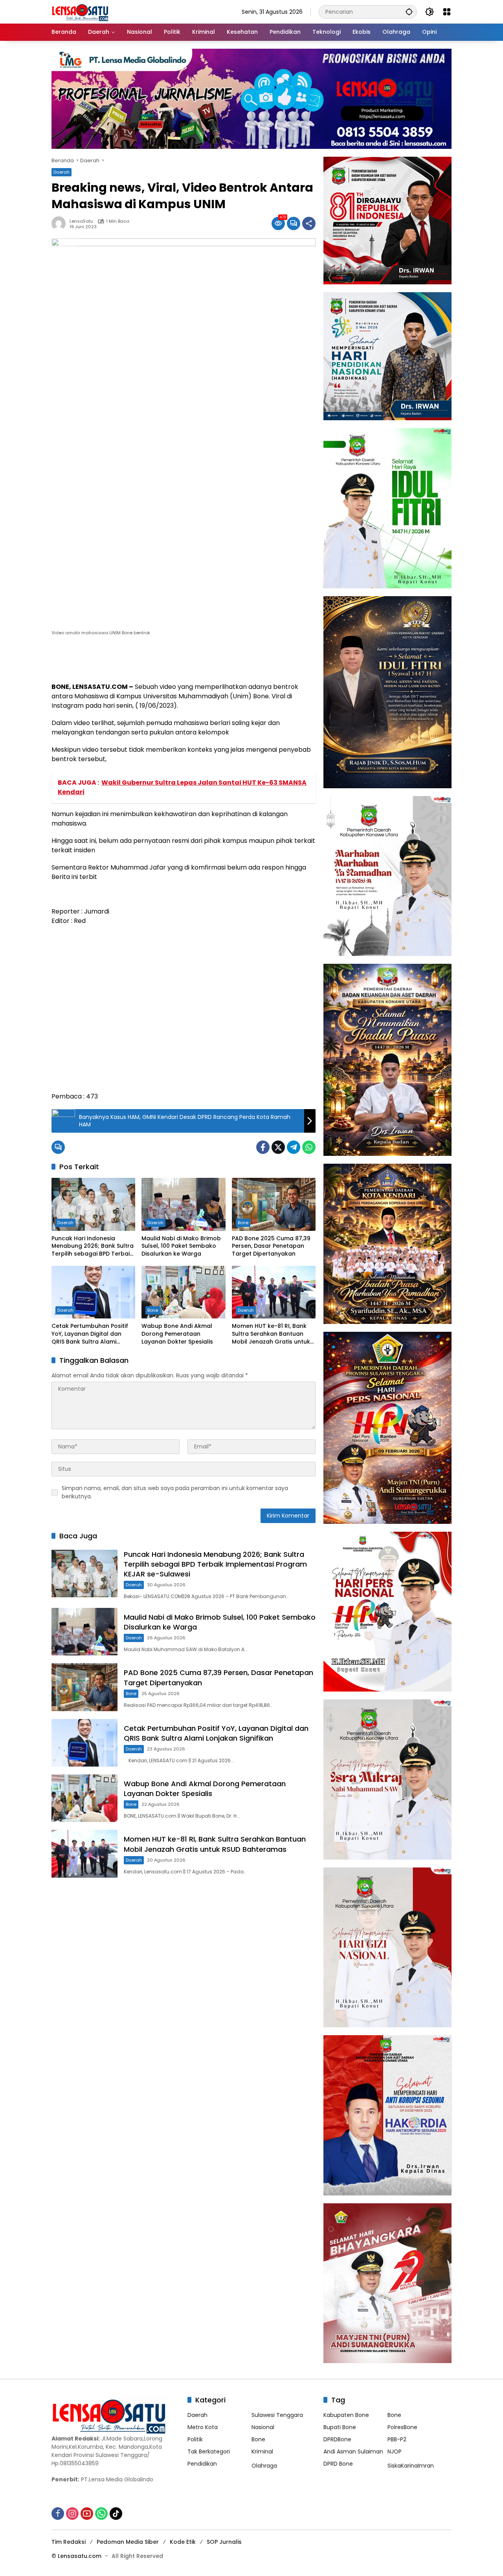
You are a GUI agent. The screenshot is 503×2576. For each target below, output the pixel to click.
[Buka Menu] (447, 12)
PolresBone (402, 2427)
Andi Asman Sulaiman (353, 2452)
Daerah (61, 172)
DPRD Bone (338, 2464)
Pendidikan (202, 2464)
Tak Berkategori (209, 2452)
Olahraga (264, 2466)
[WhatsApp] (309, 1147)
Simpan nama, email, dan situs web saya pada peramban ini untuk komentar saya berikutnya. (175, 1492)
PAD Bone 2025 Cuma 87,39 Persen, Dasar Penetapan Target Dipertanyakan (271, 1246)
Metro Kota (203, 2427)
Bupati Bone (340, 2427)
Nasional (263, 2427)
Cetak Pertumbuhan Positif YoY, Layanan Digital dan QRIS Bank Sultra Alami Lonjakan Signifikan (90, 1334)
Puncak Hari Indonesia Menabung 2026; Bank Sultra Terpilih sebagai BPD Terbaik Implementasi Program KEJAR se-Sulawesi (93, 1246)
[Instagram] (72, 2514)
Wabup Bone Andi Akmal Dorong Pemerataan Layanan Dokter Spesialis (177, 1334)
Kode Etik (183, 2542)
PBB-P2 (397, 2439)
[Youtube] (87, 2514)
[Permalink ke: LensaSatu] (61, 223)
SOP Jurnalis (224, 2542)
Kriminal (262, 2452)
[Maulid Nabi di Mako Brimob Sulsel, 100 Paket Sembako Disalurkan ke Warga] (183, 1204)
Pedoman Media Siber (128, 2542)
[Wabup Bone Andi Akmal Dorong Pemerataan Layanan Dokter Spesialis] (183, 1292)
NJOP (395, 2452)
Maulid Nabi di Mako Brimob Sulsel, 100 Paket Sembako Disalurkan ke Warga (181, 1246)
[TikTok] (116, 2514)
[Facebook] (263, 1147)
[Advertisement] (184, 1013)
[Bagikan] (309, 223)
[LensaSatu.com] (80, 11)
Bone (243, 1223)
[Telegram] (294, 1147)
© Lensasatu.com (76, 2556)
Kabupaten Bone (346, 2415)
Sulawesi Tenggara (277, 2415)
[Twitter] (278, 1147)
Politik (195, 2439)
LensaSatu (81, 221)
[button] (409, 12)
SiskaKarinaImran (411, 2466)
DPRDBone (337, 2439)
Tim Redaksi (69, 2542)
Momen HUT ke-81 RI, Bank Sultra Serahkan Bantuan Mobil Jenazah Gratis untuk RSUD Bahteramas (271, 1334)
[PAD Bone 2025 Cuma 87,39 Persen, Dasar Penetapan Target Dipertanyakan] (274, 1204)
